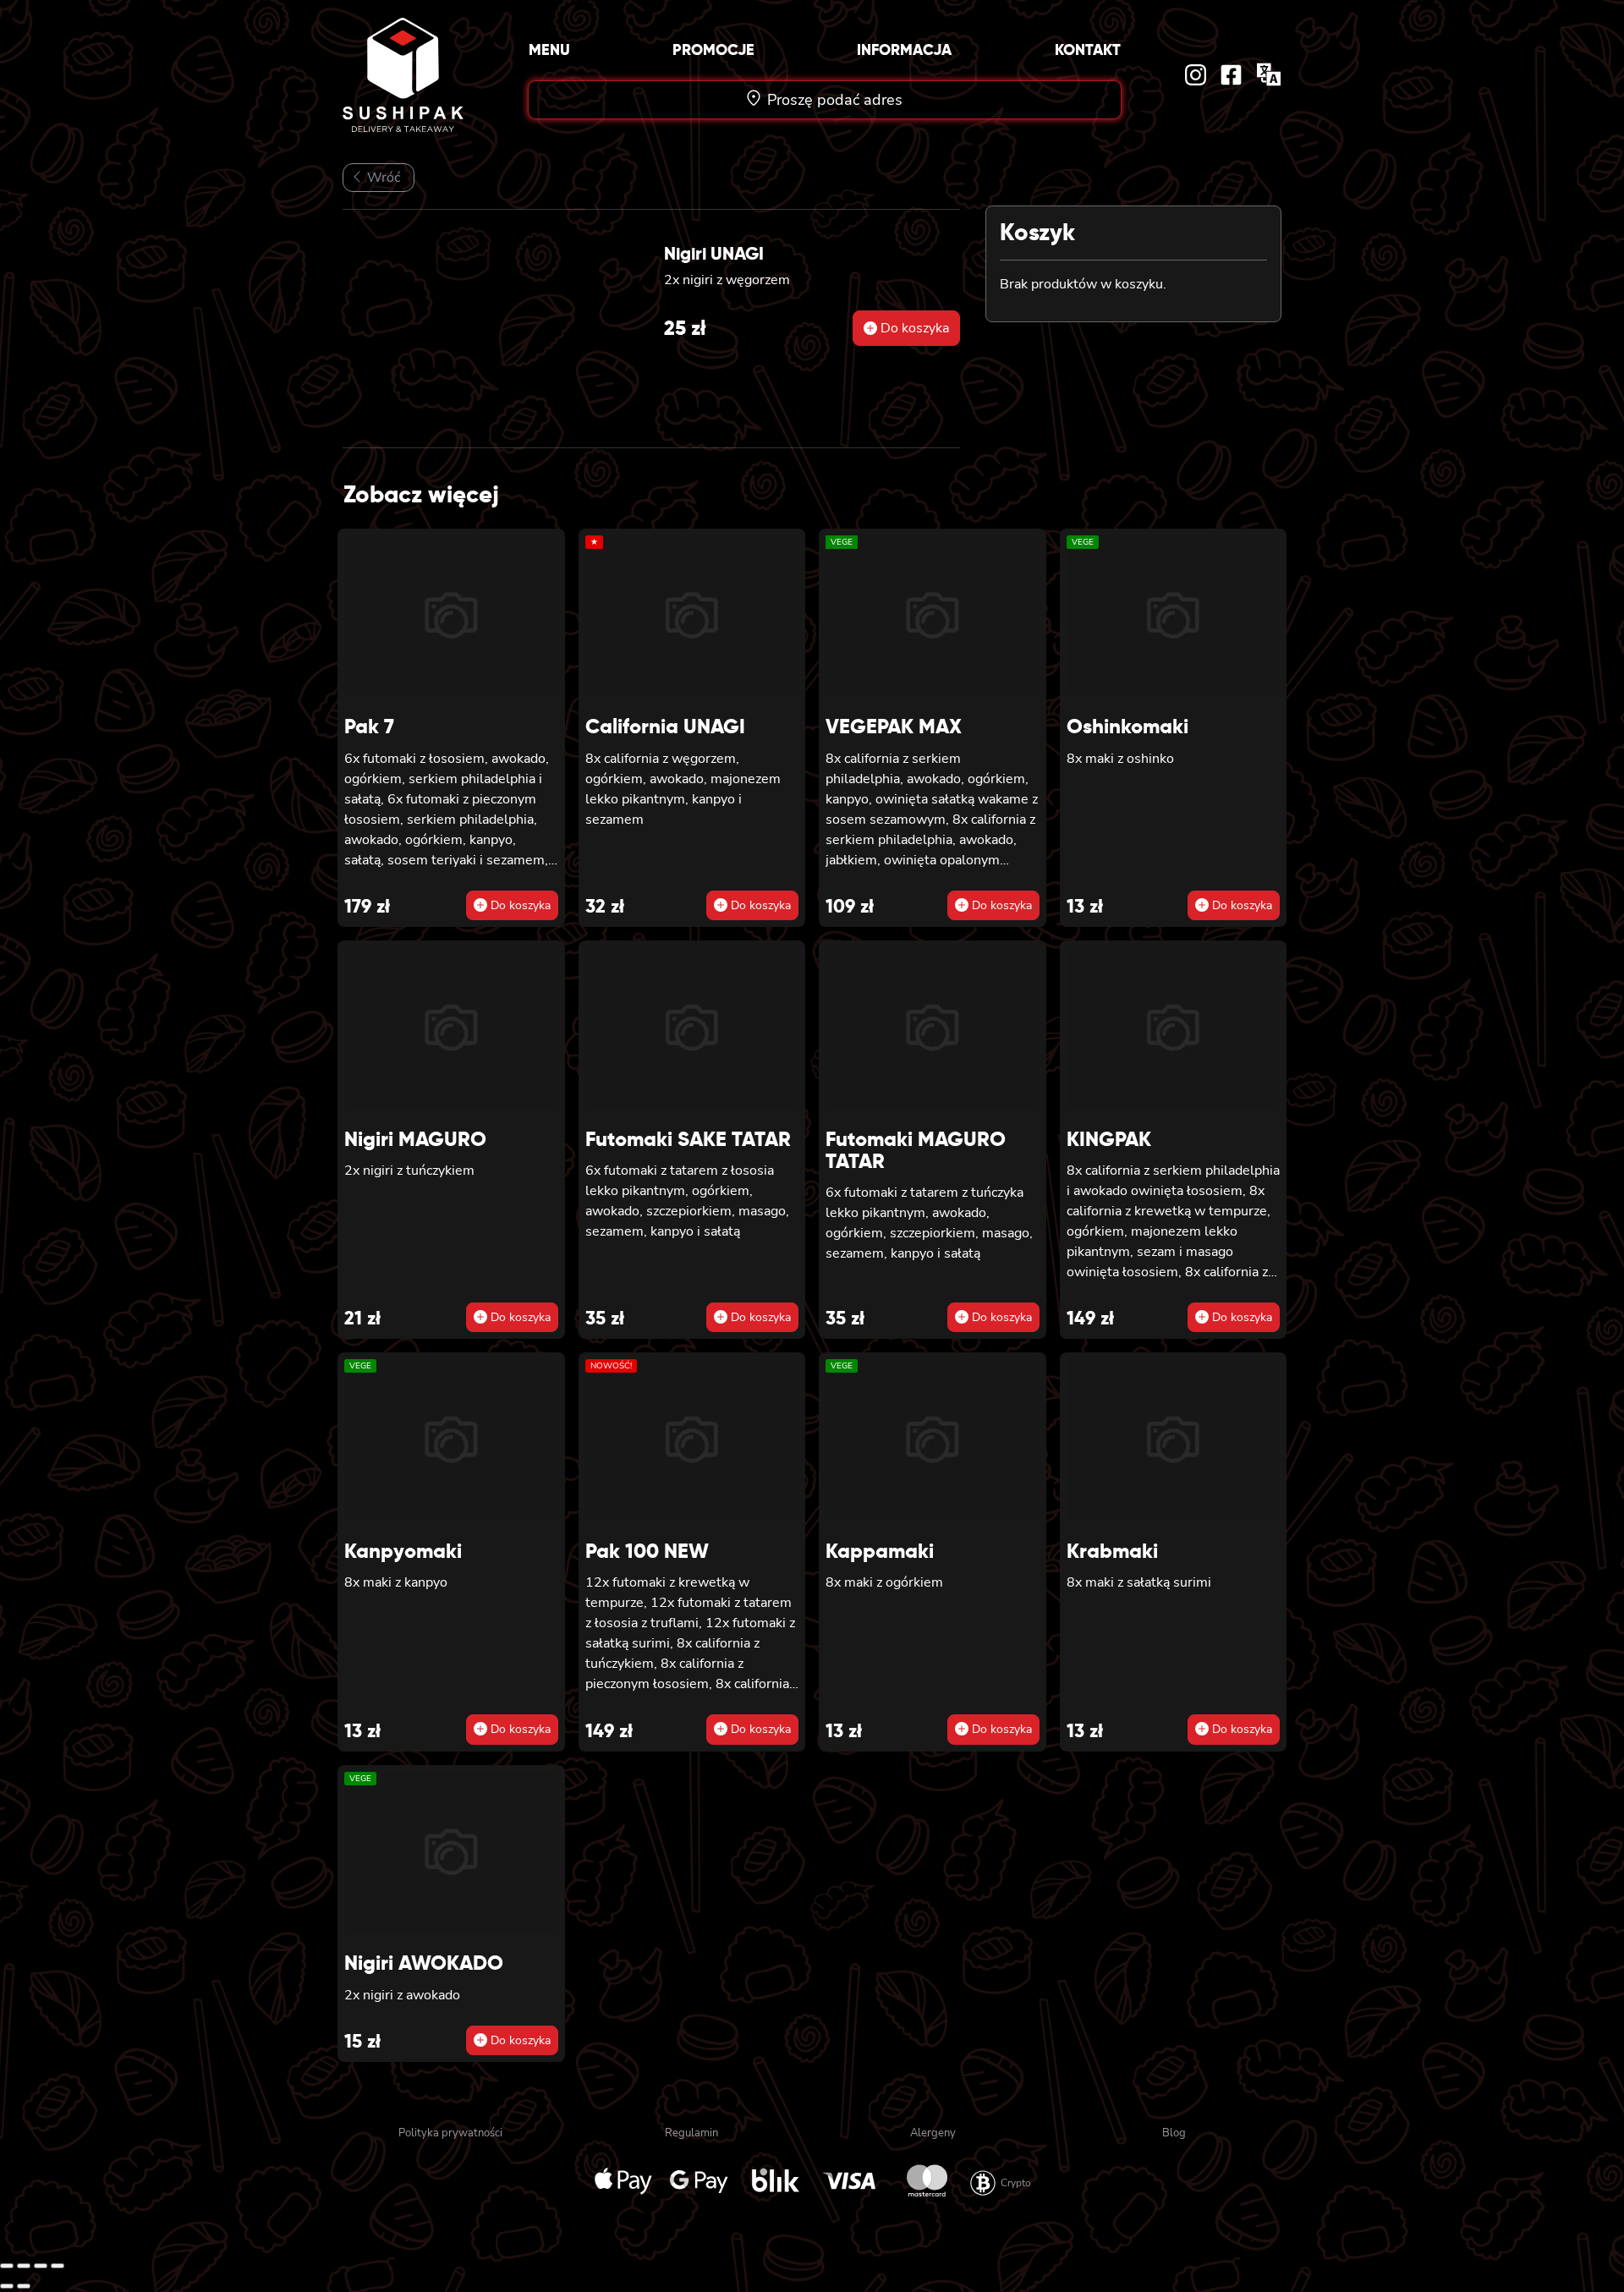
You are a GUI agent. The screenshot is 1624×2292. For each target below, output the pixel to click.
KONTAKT (1088, 49)
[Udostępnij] (41, 2266)
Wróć (382, 178)
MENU (549, 49)
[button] (906, 328)
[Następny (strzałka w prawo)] (24, 2286)
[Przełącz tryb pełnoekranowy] (24, 2266)
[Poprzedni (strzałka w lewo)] (7, 2286)
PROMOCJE (713, 49)
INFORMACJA (904, 49)
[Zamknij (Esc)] (58, 2266)
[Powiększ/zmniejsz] (7, 2266)
